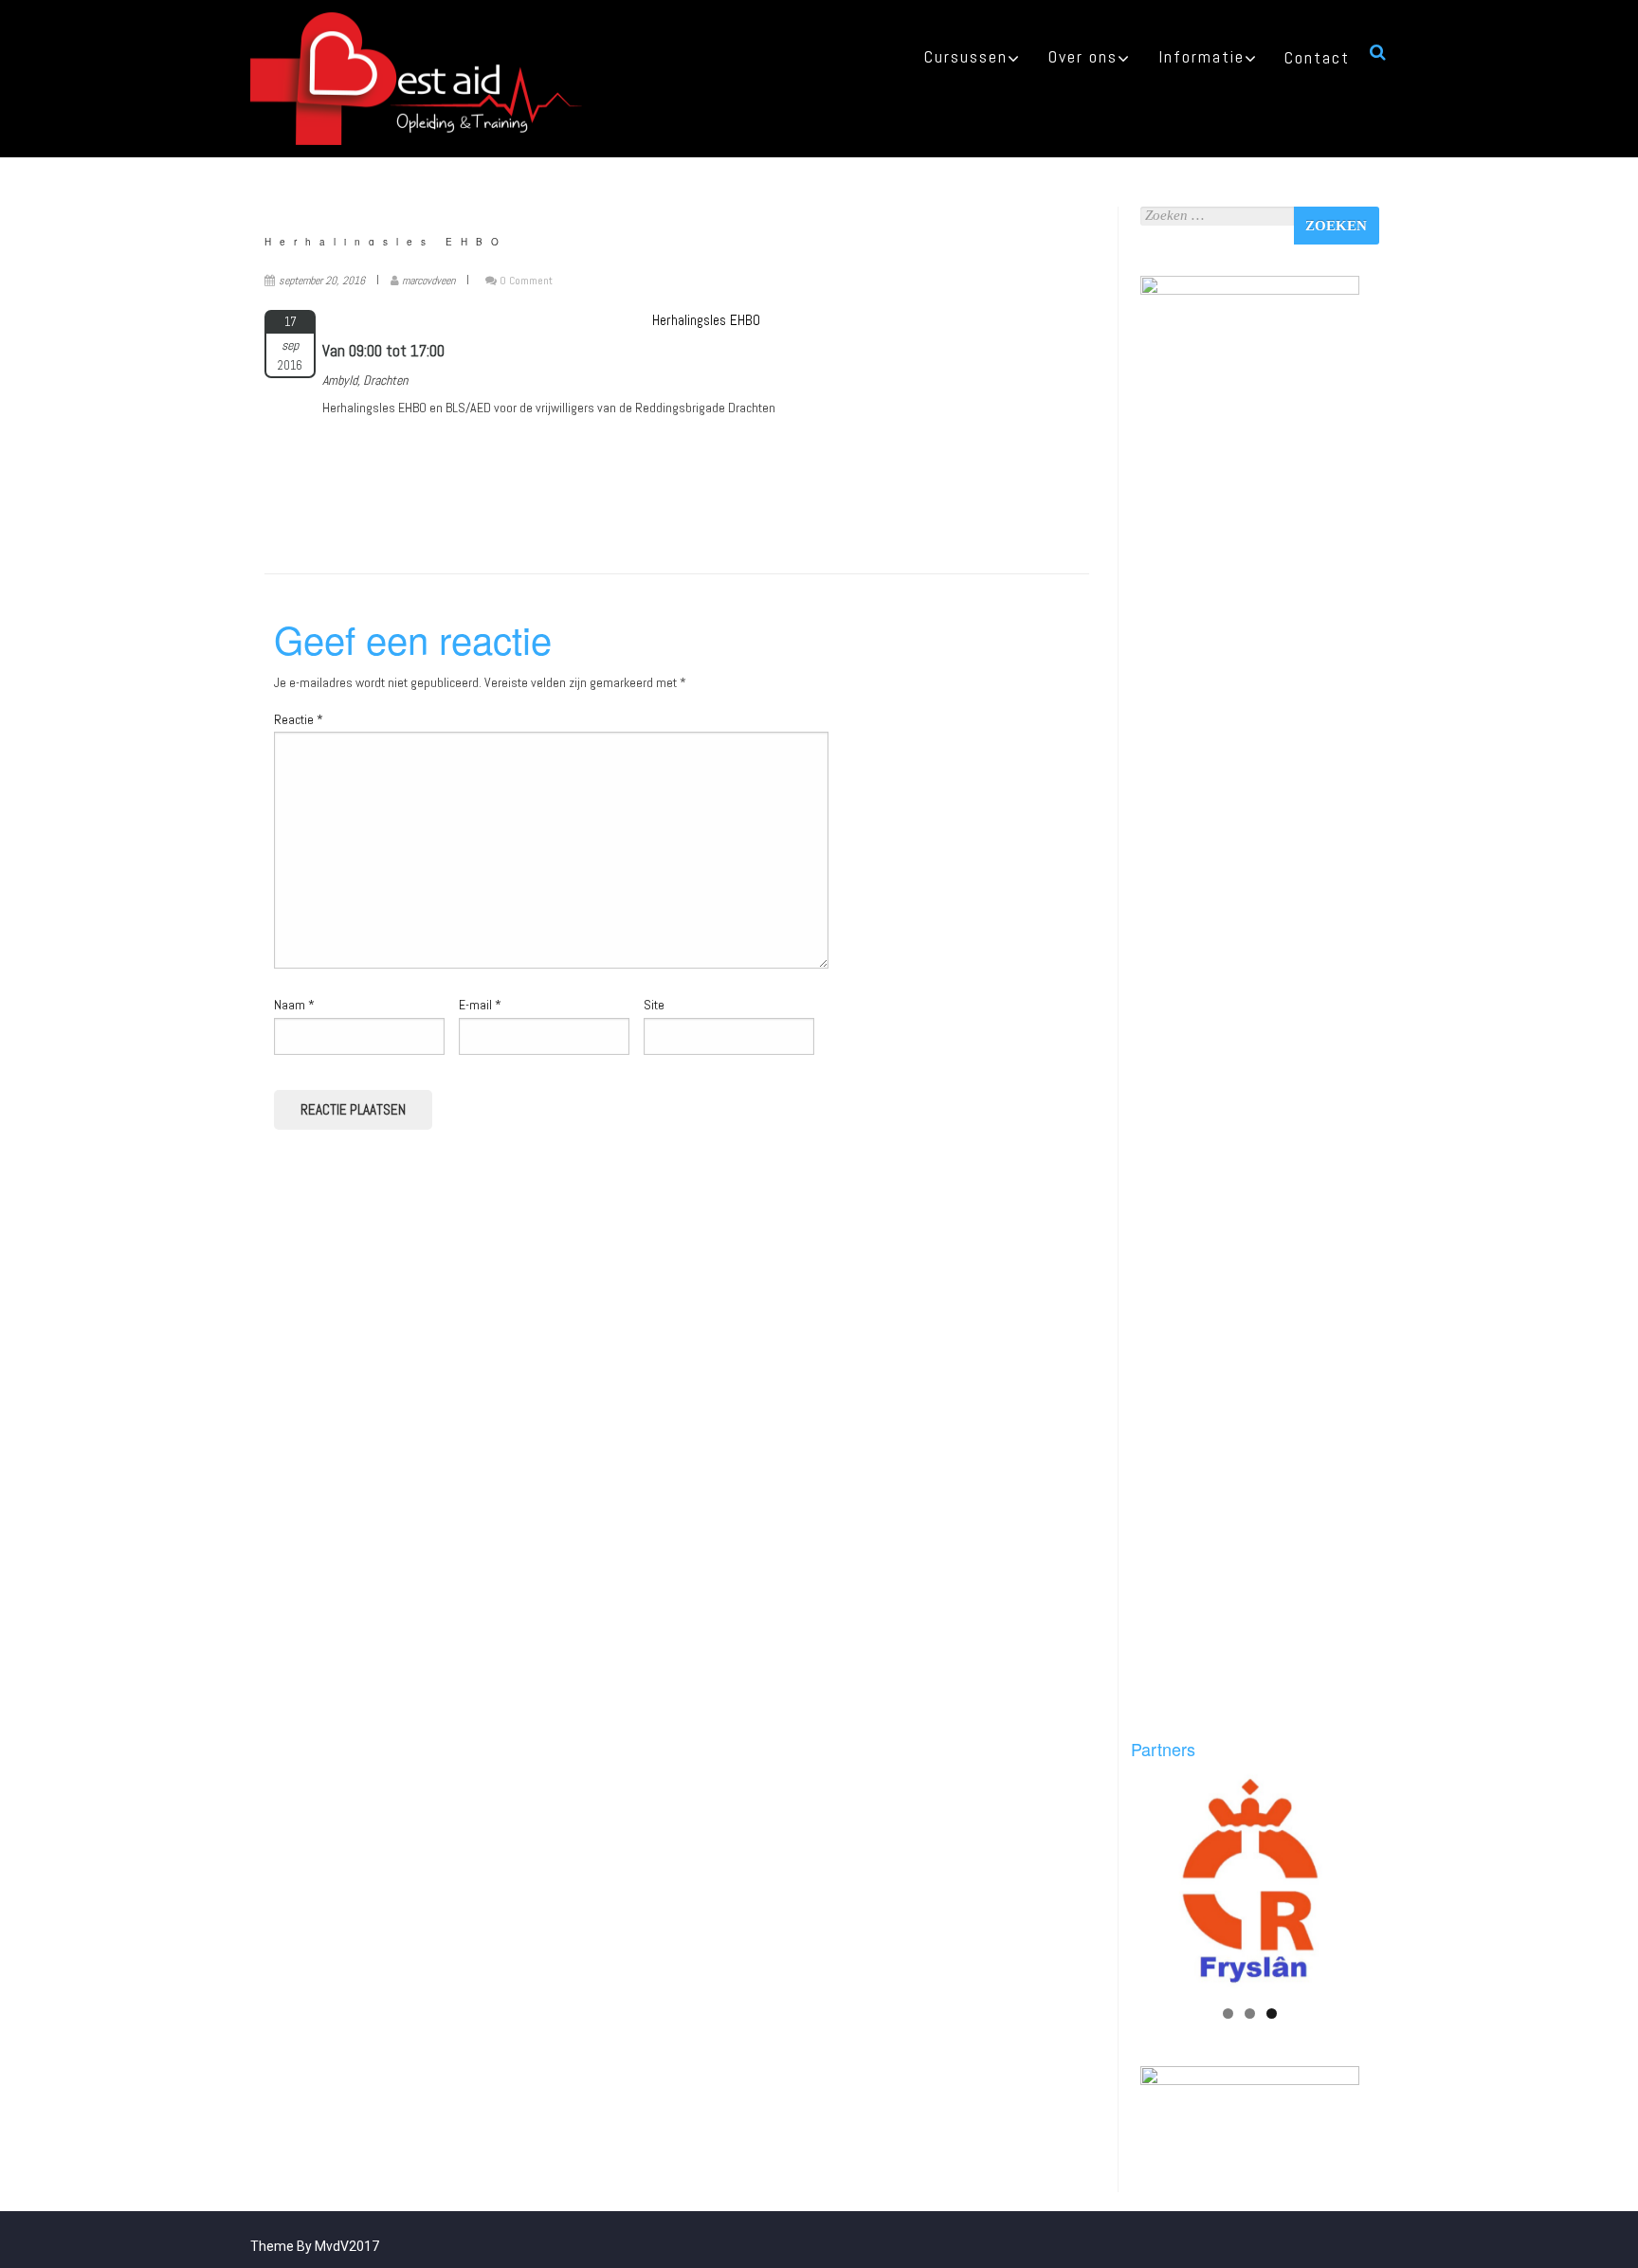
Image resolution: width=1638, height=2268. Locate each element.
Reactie (299, 719)
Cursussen (966, 56)
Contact (1317, 57)
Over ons (1083, 56)
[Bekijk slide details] (1250, 1884)
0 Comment (526, 281)
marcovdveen (428, 281)
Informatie (1201, 56)
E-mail (480, 1005)
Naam (294, 1005)
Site (654, 1005)
